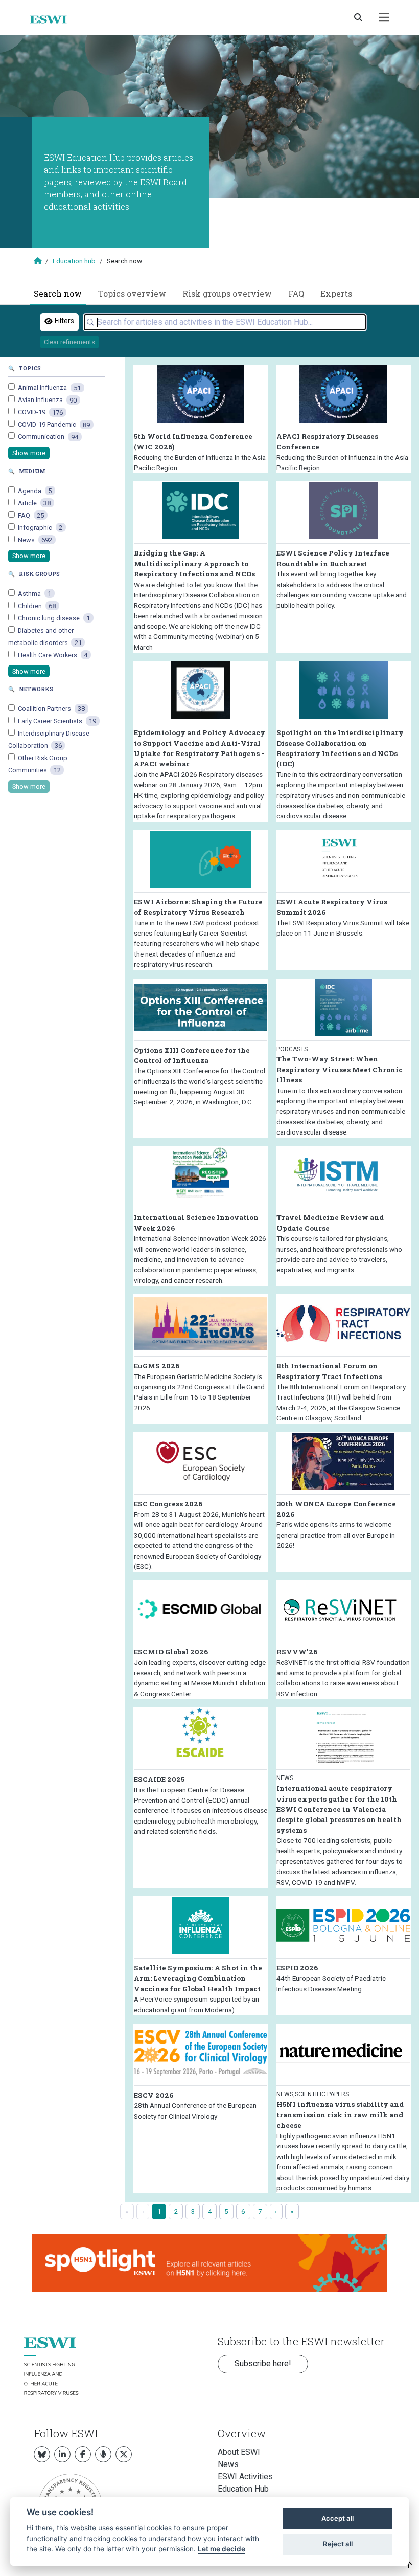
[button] (409, 2565)
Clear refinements (69, 342)
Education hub (74, 261)
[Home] (52, 19)
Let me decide (222, 2549)
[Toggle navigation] (384, 18)
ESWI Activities (245, 2477)
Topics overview (132, 293)
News (228, 2464)
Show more (29, 453)
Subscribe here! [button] (263, 2363)
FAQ (296, 293)
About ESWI (239, 2452)
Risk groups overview (227, 293)
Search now (58, 293)
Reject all (338, 2544)
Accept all (337, 2518)
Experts (336, 293)
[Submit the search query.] (90, 322)
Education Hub (243, 2489)
